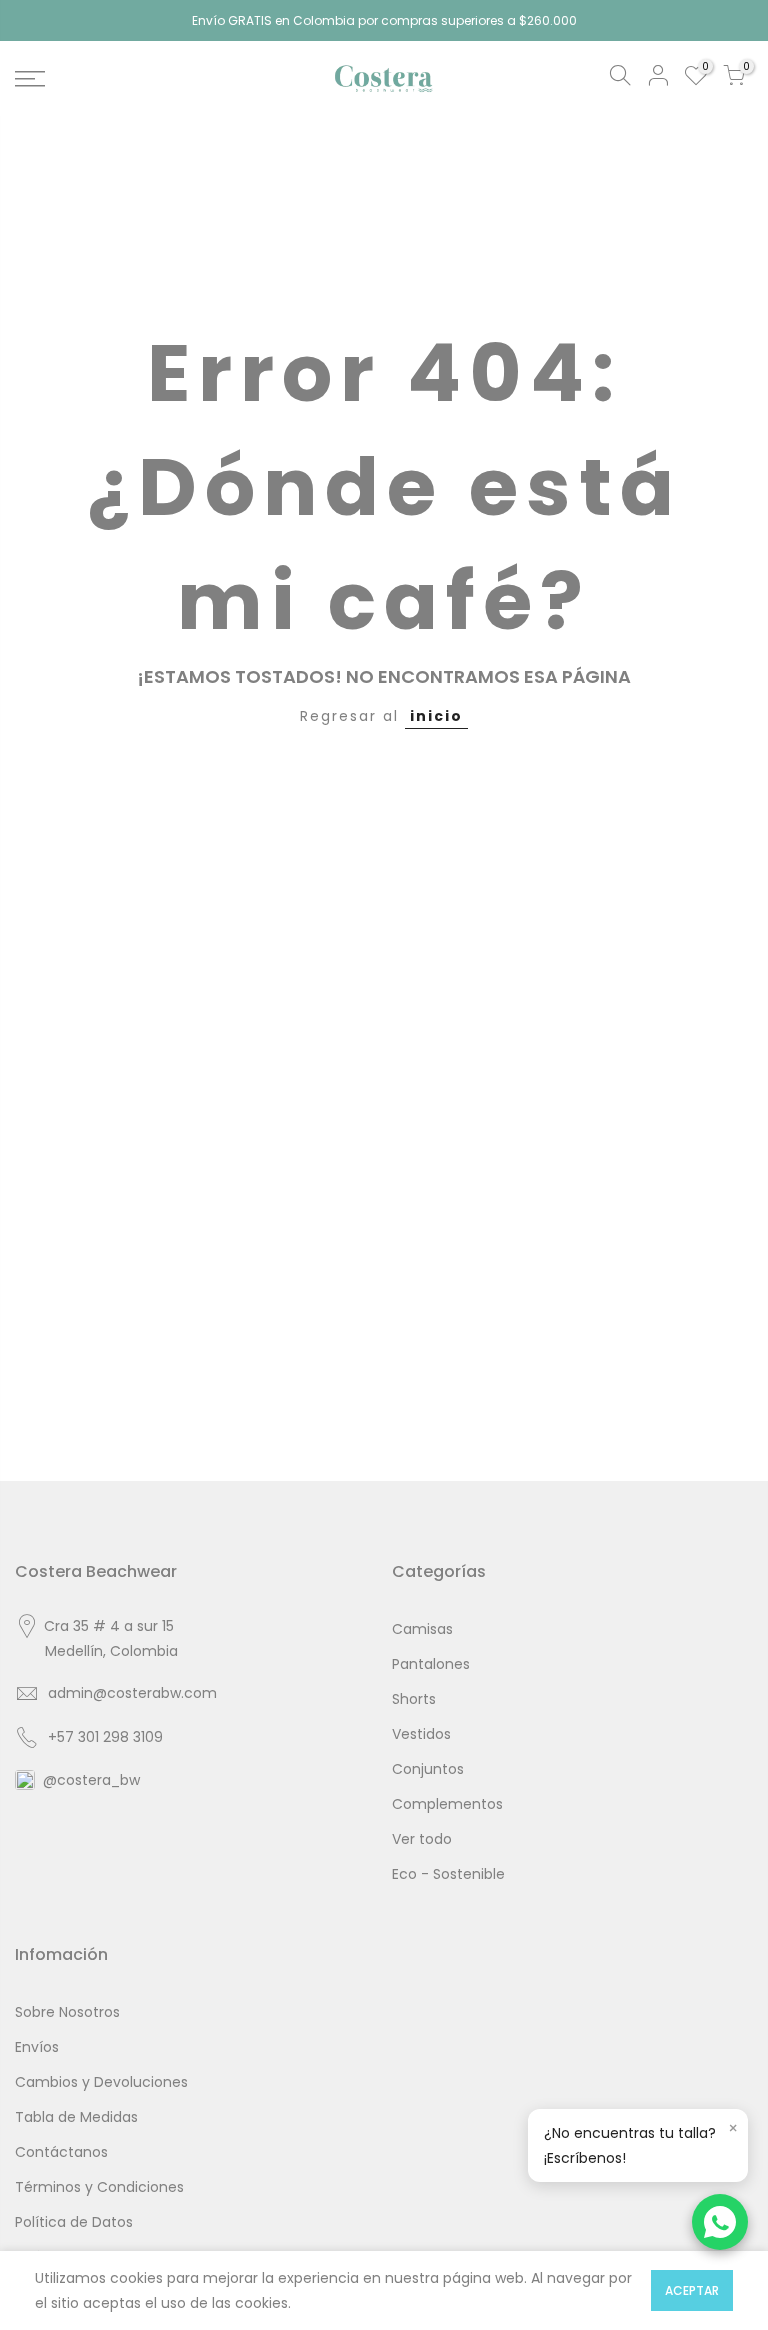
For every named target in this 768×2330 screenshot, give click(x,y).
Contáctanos (61, 2152)
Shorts (414, 1699)
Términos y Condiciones (99, 2187)
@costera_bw (91, 1780)
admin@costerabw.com (132, 1693)
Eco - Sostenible (448, 1874)
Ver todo (422, 1839)
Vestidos (421, 1734)
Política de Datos (74, 2222)
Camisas (422, 1629)
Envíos (37, 2047)
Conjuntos (428, 1769)
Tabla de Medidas (76, 2117)
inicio (436, 716)
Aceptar (692, 2290)
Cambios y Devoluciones (101, 2082)
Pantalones (431, 1664)
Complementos (447, 1804)
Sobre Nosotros (67, 2012)
